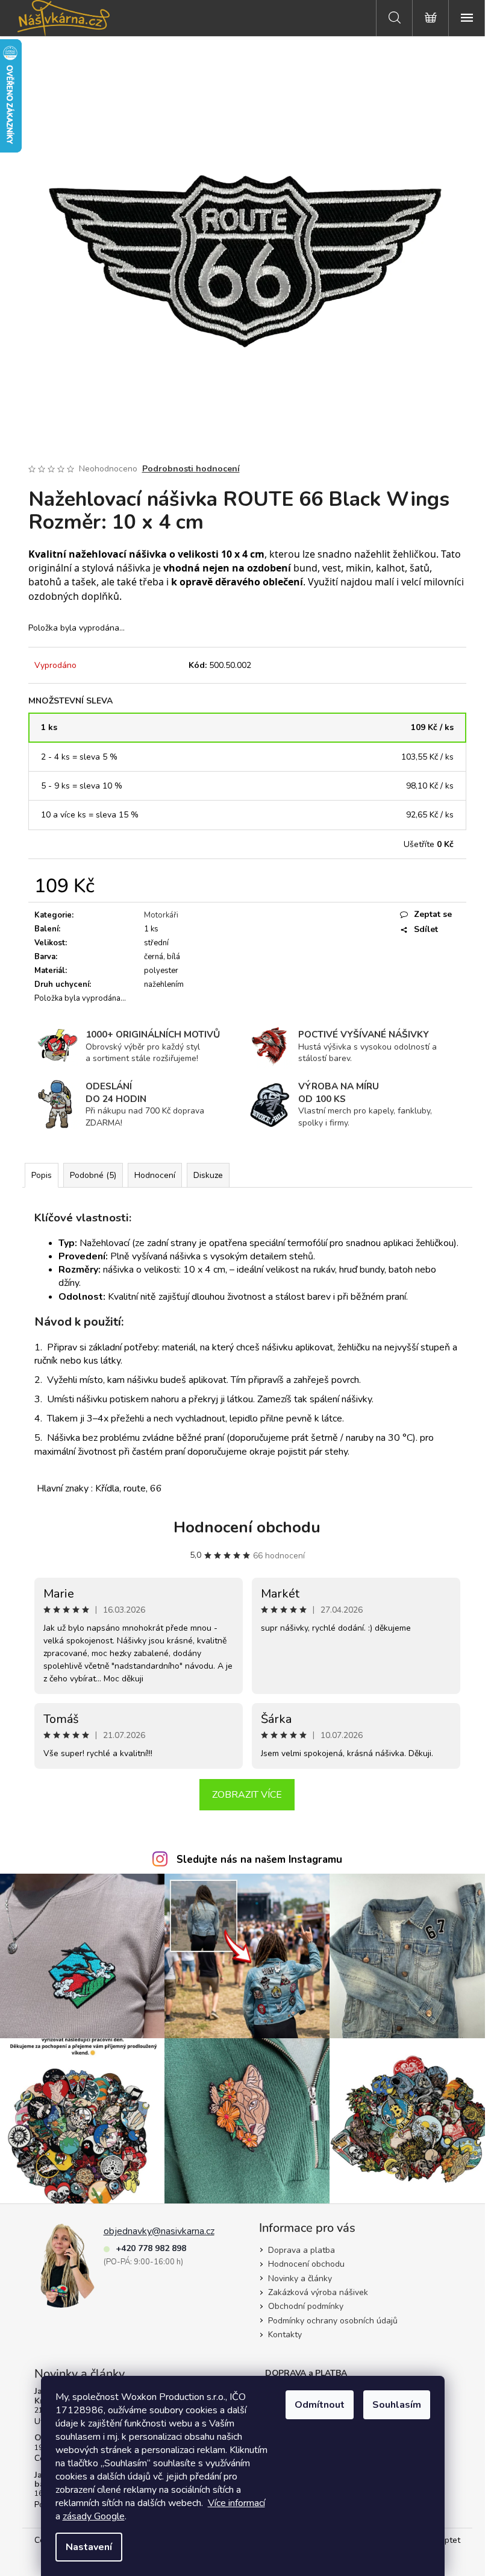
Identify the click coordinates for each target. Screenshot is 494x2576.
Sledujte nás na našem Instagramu (259, 1860)
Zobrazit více (247, 1795)
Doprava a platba (302, 2250)
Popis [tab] (42, 1175)
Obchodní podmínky (306, 2306)
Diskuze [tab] (208, 1175)
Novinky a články (300, 2278)
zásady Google (94, 2516)
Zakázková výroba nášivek (318, 2292)
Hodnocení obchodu (247, 1527)
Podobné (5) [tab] (93, 1175)
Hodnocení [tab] (155, 1175)
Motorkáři (161, 915)
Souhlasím (397, 2405)
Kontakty (285, 2335)
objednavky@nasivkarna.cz (159, 2231)
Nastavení (89, 2547)
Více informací (236, 2503)
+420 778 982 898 (151, 2248)
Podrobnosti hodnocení (191, 469)
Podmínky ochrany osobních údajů (333, 2321)
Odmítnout (320, 2405)
